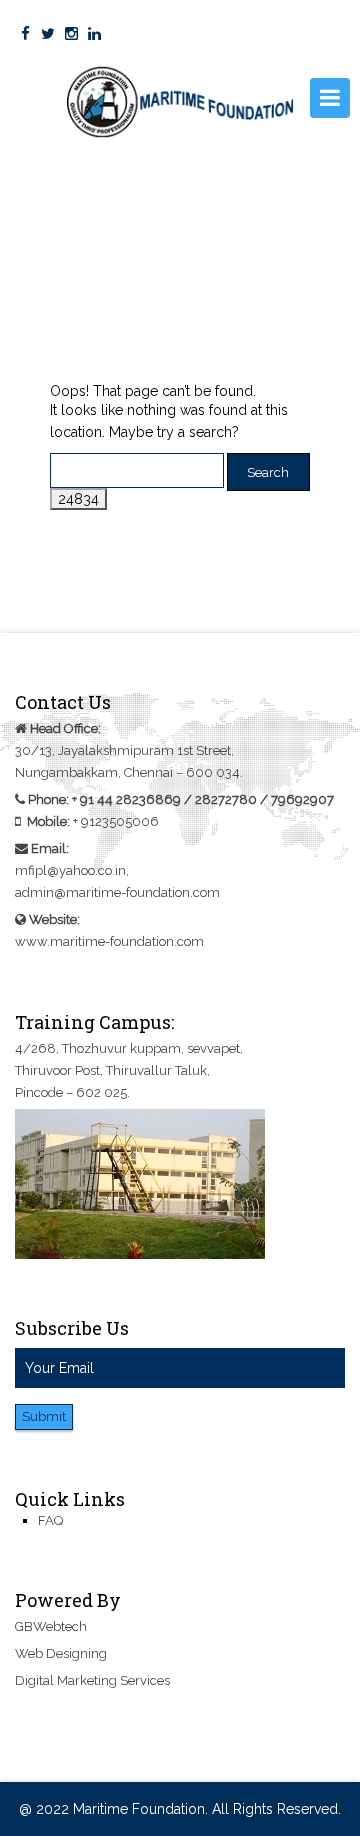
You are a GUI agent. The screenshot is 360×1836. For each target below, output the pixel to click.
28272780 (226, 799)
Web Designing (61, 1653)
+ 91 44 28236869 (126, 799)
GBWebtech (51, 1626)
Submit (44, 1416)
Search (268, 472)
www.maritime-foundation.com (109, 941)
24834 (78, 499)
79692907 (302, 799)
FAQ (50, 1520)
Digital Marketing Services (92, 1680)
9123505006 (120, 821)
